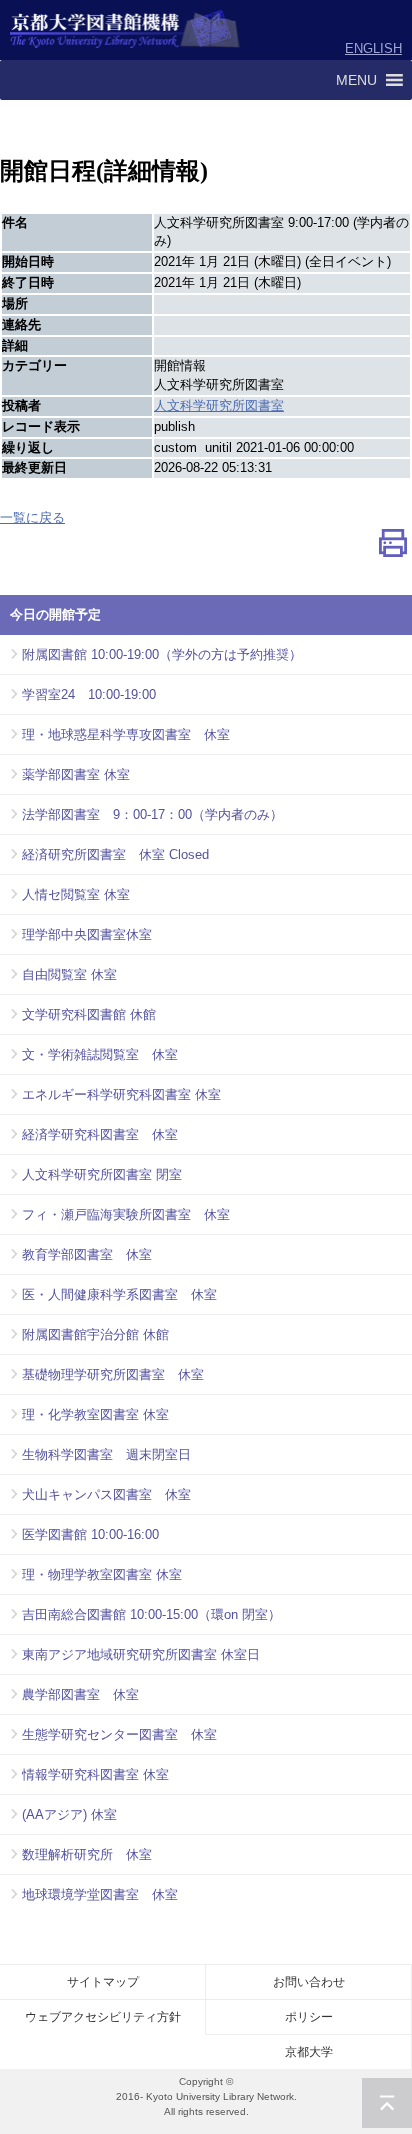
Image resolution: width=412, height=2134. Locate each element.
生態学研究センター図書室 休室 (119, 1734)
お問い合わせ (309, 1982)
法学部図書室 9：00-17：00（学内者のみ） (152, 814)
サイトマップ (103, 1982)
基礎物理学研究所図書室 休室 (113, 1374)
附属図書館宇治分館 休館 (95, 1334)
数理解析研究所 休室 (87, 1854)
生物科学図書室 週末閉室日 (106, 1454)
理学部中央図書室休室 (87, 934)
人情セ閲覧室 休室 (76, 894)
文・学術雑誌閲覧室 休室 (100, 1054)
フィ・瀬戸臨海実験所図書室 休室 (126, 1214)
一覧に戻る (32, 517)
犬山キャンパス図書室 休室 (106, 1494)
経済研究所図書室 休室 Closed (115, 854)
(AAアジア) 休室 (69, 1814)
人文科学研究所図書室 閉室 (102, 1174)
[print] (393, 547)
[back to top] (387, 2103)
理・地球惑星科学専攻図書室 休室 (126, 734)
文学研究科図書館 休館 (89, 1014)
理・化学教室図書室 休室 (95, 1414)
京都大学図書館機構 (125, 30)
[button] (356, 80)
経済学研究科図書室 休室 (100, 1134)
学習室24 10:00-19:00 (89, 694)
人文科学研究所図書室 (219, 405)
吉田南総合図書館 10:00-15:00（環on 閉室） (151, 1614)
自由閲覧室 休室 (69, 974)
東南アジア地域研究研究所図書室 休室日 (141, 1654)
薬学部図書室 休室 (76, 774)
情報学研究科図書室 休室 (95, 1774)
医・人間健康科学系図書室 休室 (119, 1294)
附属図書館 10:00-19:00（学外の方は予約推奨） (162, 654)
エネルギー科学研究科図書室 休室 (121, 1094)
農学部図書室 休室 (80, 1694)
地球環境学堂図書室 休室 (100, 1894)
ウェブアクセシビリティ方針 (103, 2017)
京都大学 (309, 2052)
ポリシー (309, 2017)
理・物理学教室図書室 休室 (102, 1574)
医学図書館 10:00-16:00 (90, 1534)
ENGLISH (373, 48)
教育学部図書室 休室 (87, 1254)
